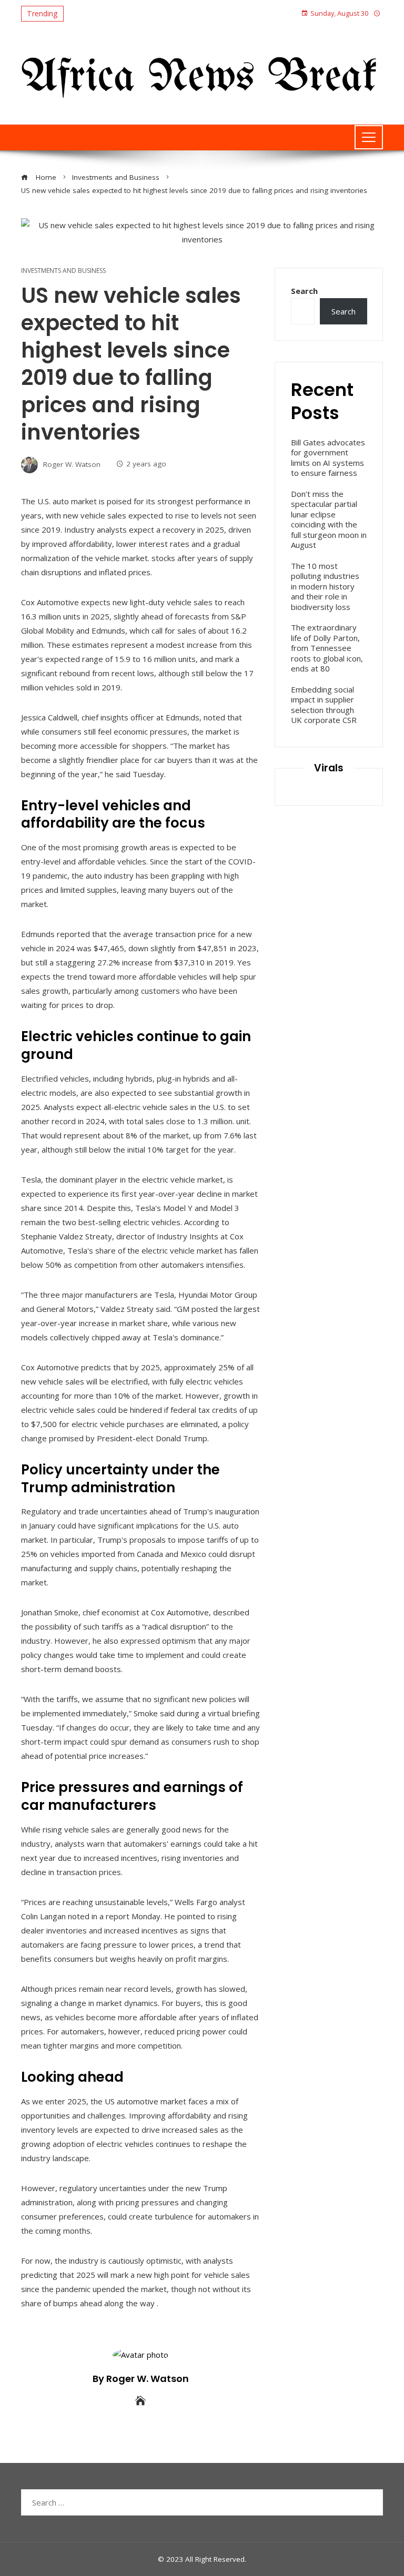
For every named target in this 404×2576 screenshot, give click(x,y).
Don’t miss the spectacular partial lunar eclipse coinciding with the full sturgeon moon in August (329, 520)
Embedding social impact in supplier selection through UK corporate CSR (324, 705)
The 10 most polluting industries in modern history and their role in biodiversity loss (325, 586)
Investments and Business (63, 271)
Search (304, 291)
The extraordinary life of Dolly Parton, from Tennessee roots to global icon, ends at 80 (327, 648)
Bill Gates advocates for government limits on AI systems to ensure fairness (328, 458)
